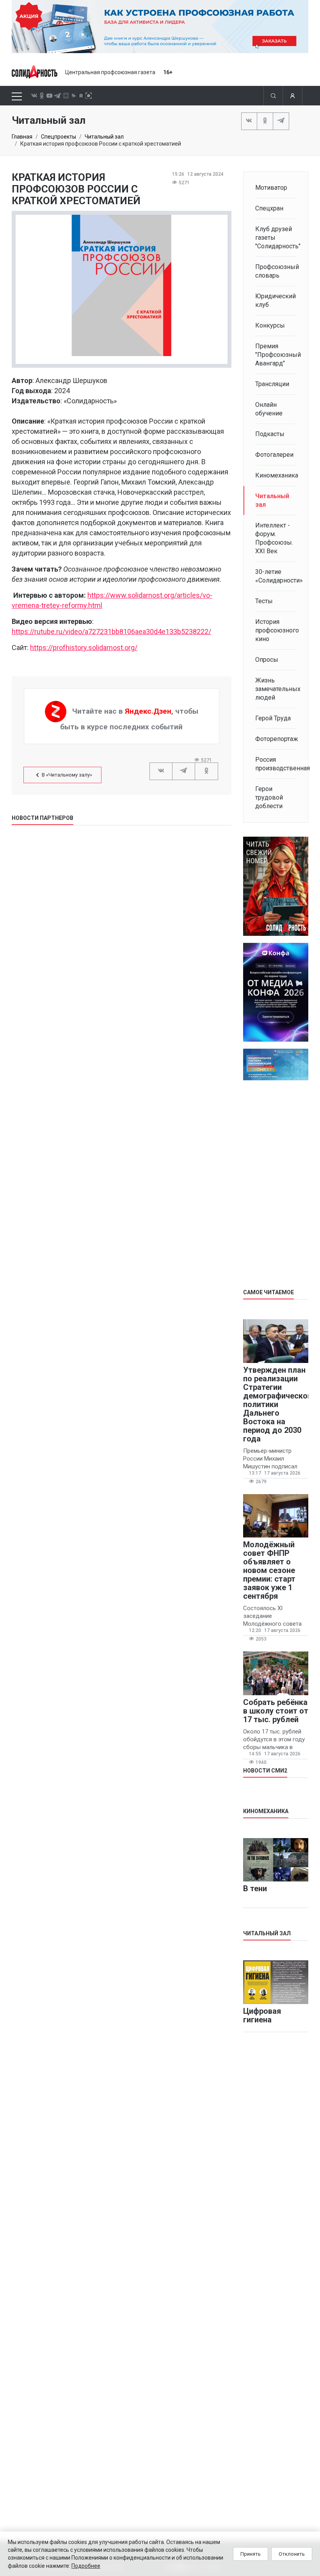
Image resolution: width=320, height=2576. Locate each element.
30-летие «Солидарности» (276, 576)
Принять (251, 2554)
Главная (22, 137)
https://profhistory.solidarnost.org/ (84, 648)
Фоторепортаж (276, 739)
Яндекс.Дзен (148, 711)
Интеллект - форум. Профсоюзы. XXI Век (274, 538)
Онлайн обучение (269, 409)
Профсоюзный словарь (276, 271)
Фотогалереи (274, 455)
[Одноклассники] (265, 121)
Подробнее (86, 2566)
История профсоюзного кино (276, 630)
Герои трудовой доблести (269, 797)
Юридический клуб (276, 300)
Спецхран (269, 208)
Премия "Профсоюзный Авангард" (276, 355)
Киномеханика (276, 475)
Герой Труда (273, 718)
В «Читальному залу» (67, 775)
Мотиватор (271, 188)
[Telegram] (281, 121)
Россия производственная (276, 764)
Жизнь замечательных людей (276, 689)
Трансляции (272, 384)
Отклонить (292, 2554)
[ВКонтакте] (249, 121)
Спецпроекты (59, 137)
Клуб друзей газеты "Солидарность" (276, 238)
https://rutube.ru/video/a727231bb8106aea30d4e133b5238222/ (111, 632)
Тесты (264, 601)
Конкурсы (270, 325)
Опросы (267, 660)
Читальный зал (104, 137)
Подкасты (270, 434)
